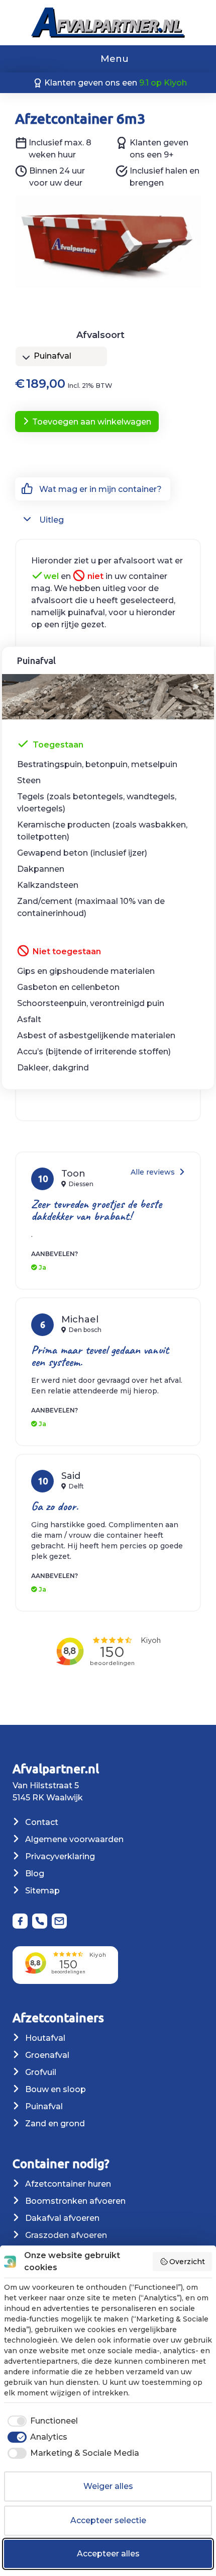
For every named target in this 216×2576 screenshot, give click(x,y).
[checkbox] (41, 2421)
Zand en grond (54, 2124)
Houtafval (44, 2038)
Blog (34, 1874)
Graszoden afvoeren (65, 2235)
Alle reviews (154, 1172)
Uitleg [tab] (50, 520)
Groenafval (46, 2055)
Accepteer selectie (108, 2520)
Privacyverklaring (59, 1856)
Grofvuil (40, 2072)
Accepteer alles (108, 2554)
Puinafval (43, 2106)
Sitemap (41, 1891)
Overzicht (187, 2262)
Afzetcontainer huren (67, 2184)
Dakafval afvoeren (61, 2218)
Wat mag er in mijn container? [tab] (99, 489)
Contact (41, 1822)
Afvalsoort (100, 335)
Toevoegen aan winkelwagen (92, 422)
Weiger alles (108, 2486)
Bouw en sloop (55, 2089)
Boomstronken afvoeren (74, 2201)
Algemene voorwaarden (73, 1839)
